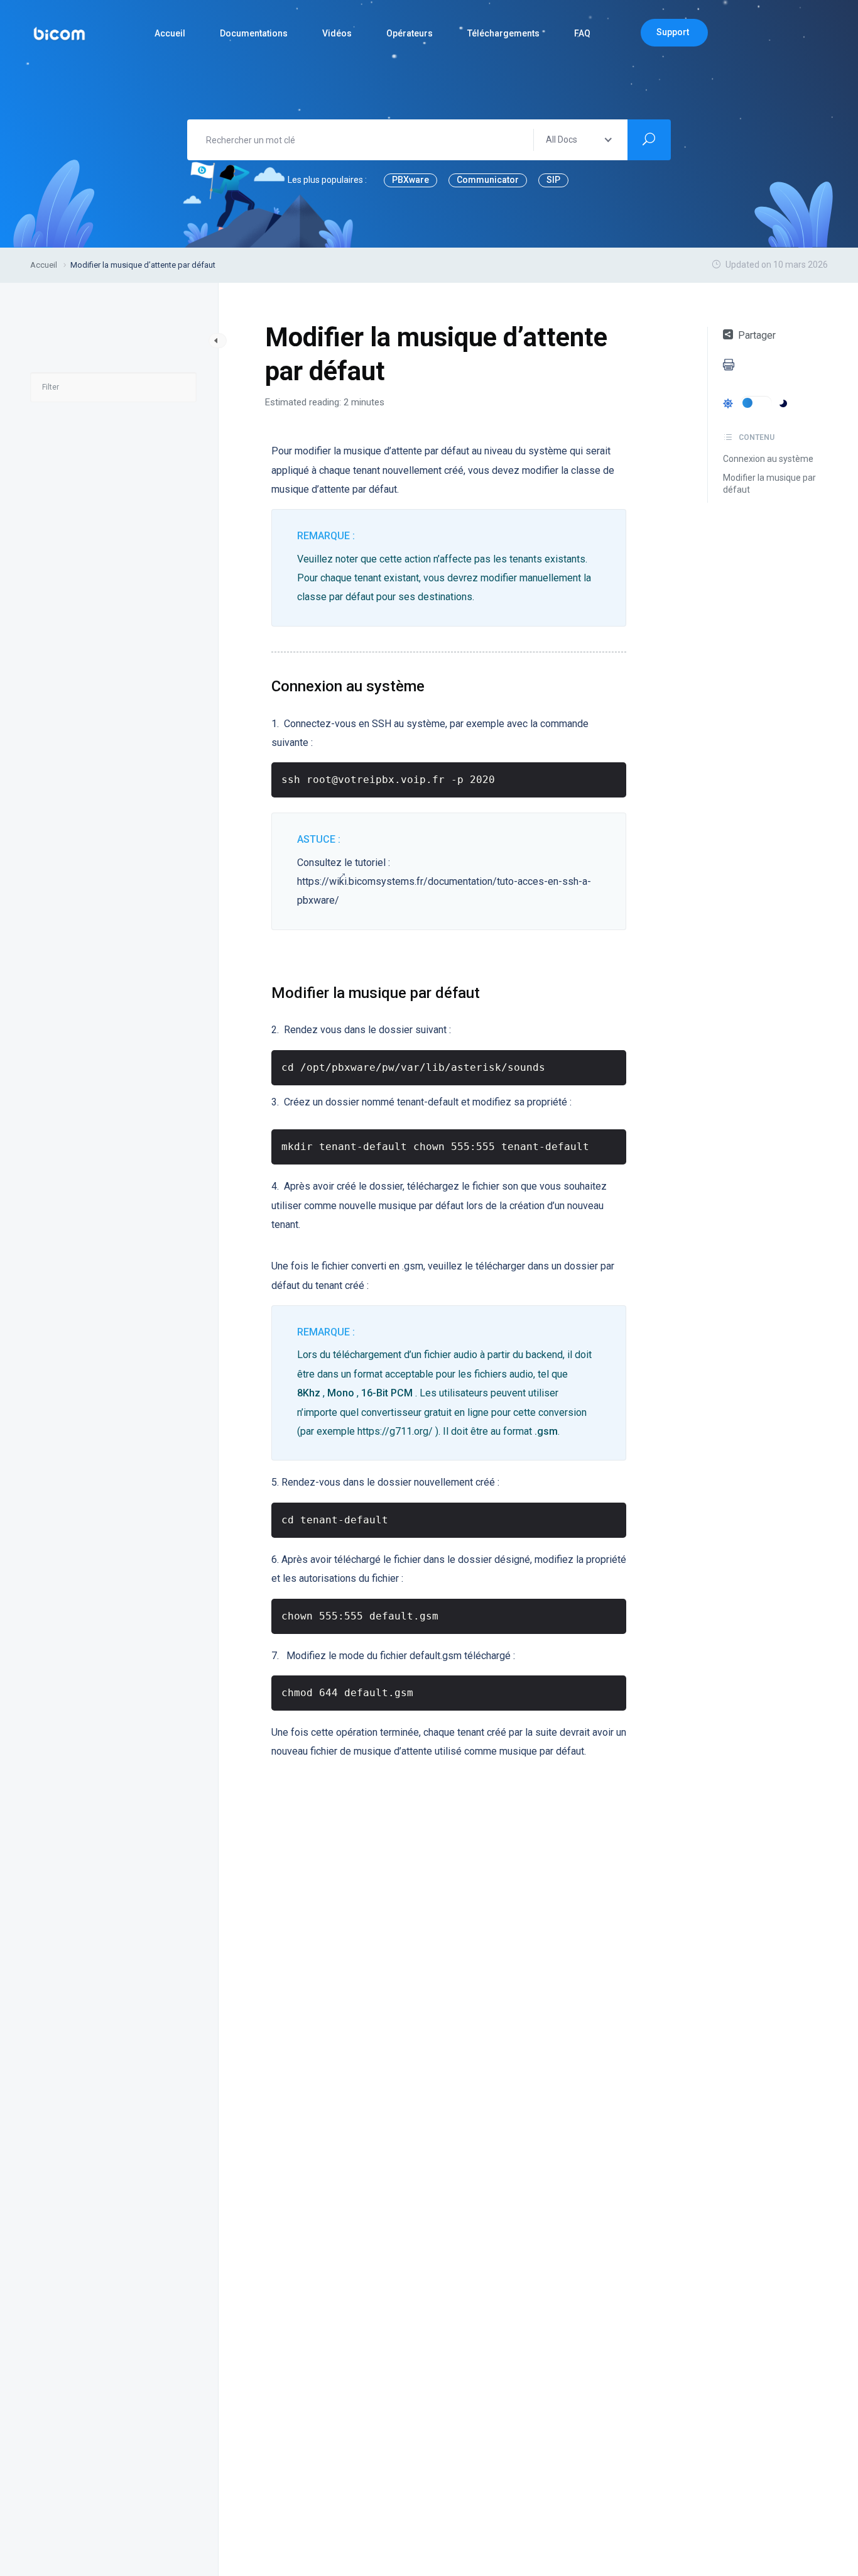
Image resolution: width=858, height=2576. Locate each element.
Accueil (170, 33)
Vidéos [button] (337, 33)
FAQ (582, 33)
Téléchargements (503, 33)
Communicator (488, 180)
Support (673, 32)
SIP (553, 180)
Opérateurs (410, 33)
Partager (757, 335)
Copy (611, 775)
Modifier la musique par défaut (769, 484)
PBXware (410, 180)
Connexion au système (768, 459)
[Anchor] (432, 685)
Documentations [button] (254, 33)
